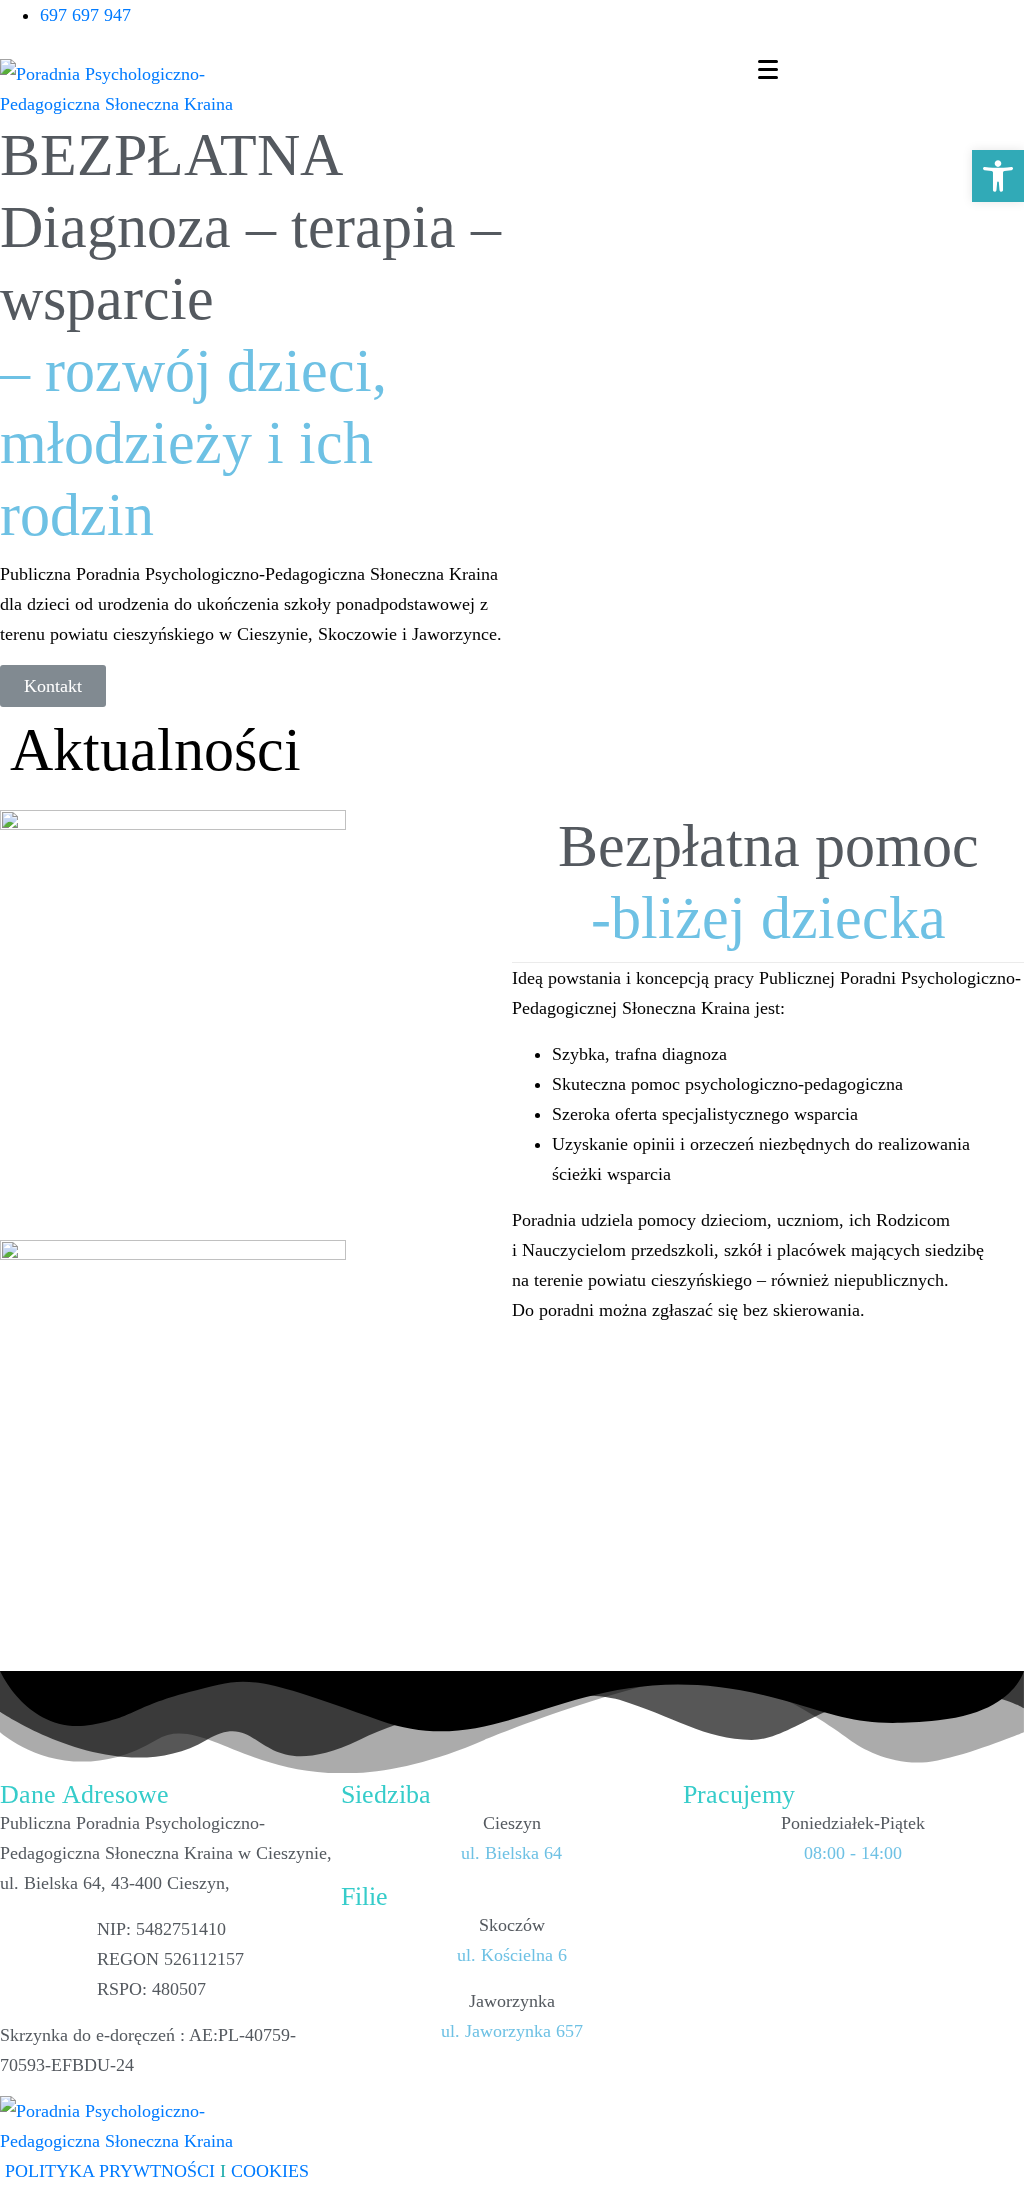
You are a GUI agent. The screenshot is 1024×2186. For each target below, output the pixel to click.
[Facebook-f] (999, 25)
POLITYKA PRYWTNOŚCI (107, 2171)
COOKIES (270, 2171)
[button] (998, 176)
